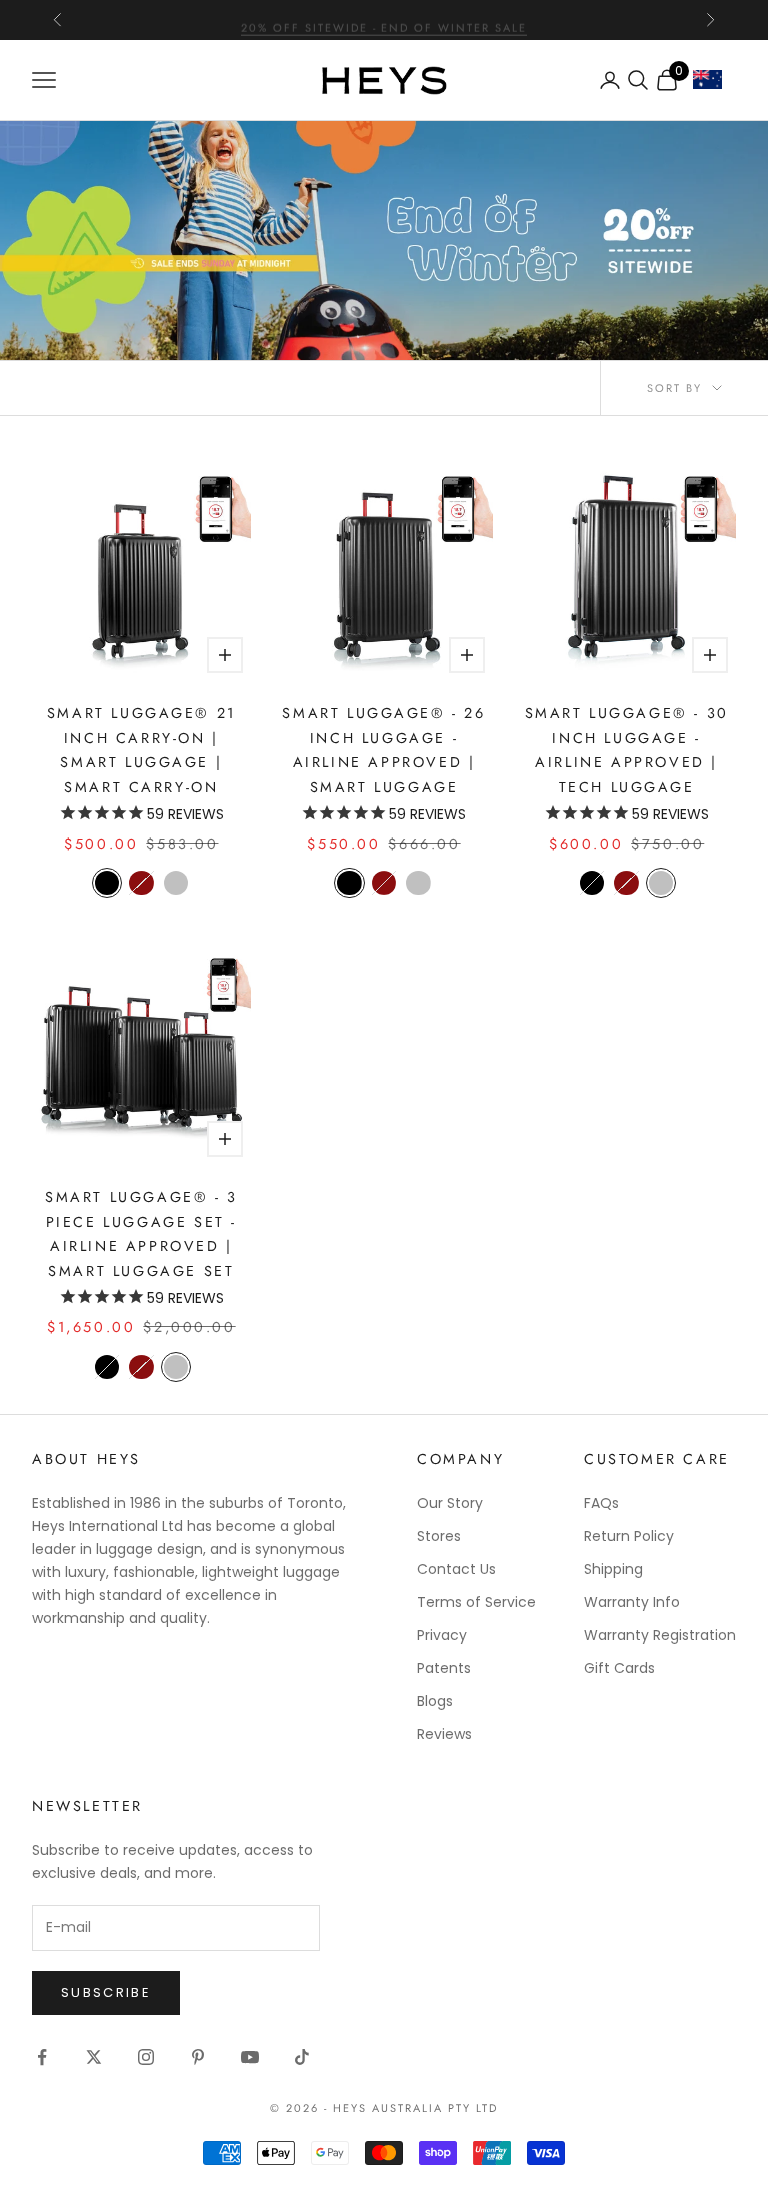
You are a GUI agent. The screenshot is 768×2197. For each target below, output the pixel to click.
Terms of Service (476, 1602)
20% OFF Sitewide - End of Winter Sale (384, 20)
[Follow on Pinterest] (198, 2057)
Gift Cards (619, 1668)
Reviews (444, 1734)
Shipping (613, 1569)
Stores (439, 1536)
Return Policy (629, 1536)
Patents (444, 1668)
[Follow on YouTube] (250, 2057)
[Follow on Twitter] (94, 2057)
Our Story (450, 1503)
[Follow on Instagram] (146, 2057)
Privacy (442, 1635)
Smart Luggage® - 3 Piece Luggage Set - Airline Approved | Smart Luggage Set (141, 1233)
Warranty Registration (660, 1635)
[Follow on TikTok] (302, 2057)
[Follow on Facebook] (42, 2057)
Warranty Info (632, 1602)
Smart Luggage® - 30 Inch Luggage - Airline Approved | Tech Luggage (627, 749)
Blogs (435, 1701)
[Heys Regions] (714, 84)
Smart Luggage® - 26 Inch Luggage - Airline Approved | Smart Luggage (383, 749)
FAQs (601, 1503)
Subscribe (106, 1992)
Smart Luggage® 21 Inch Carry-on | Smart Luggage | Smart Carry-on (141, 749)
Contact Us (456, 1569)
